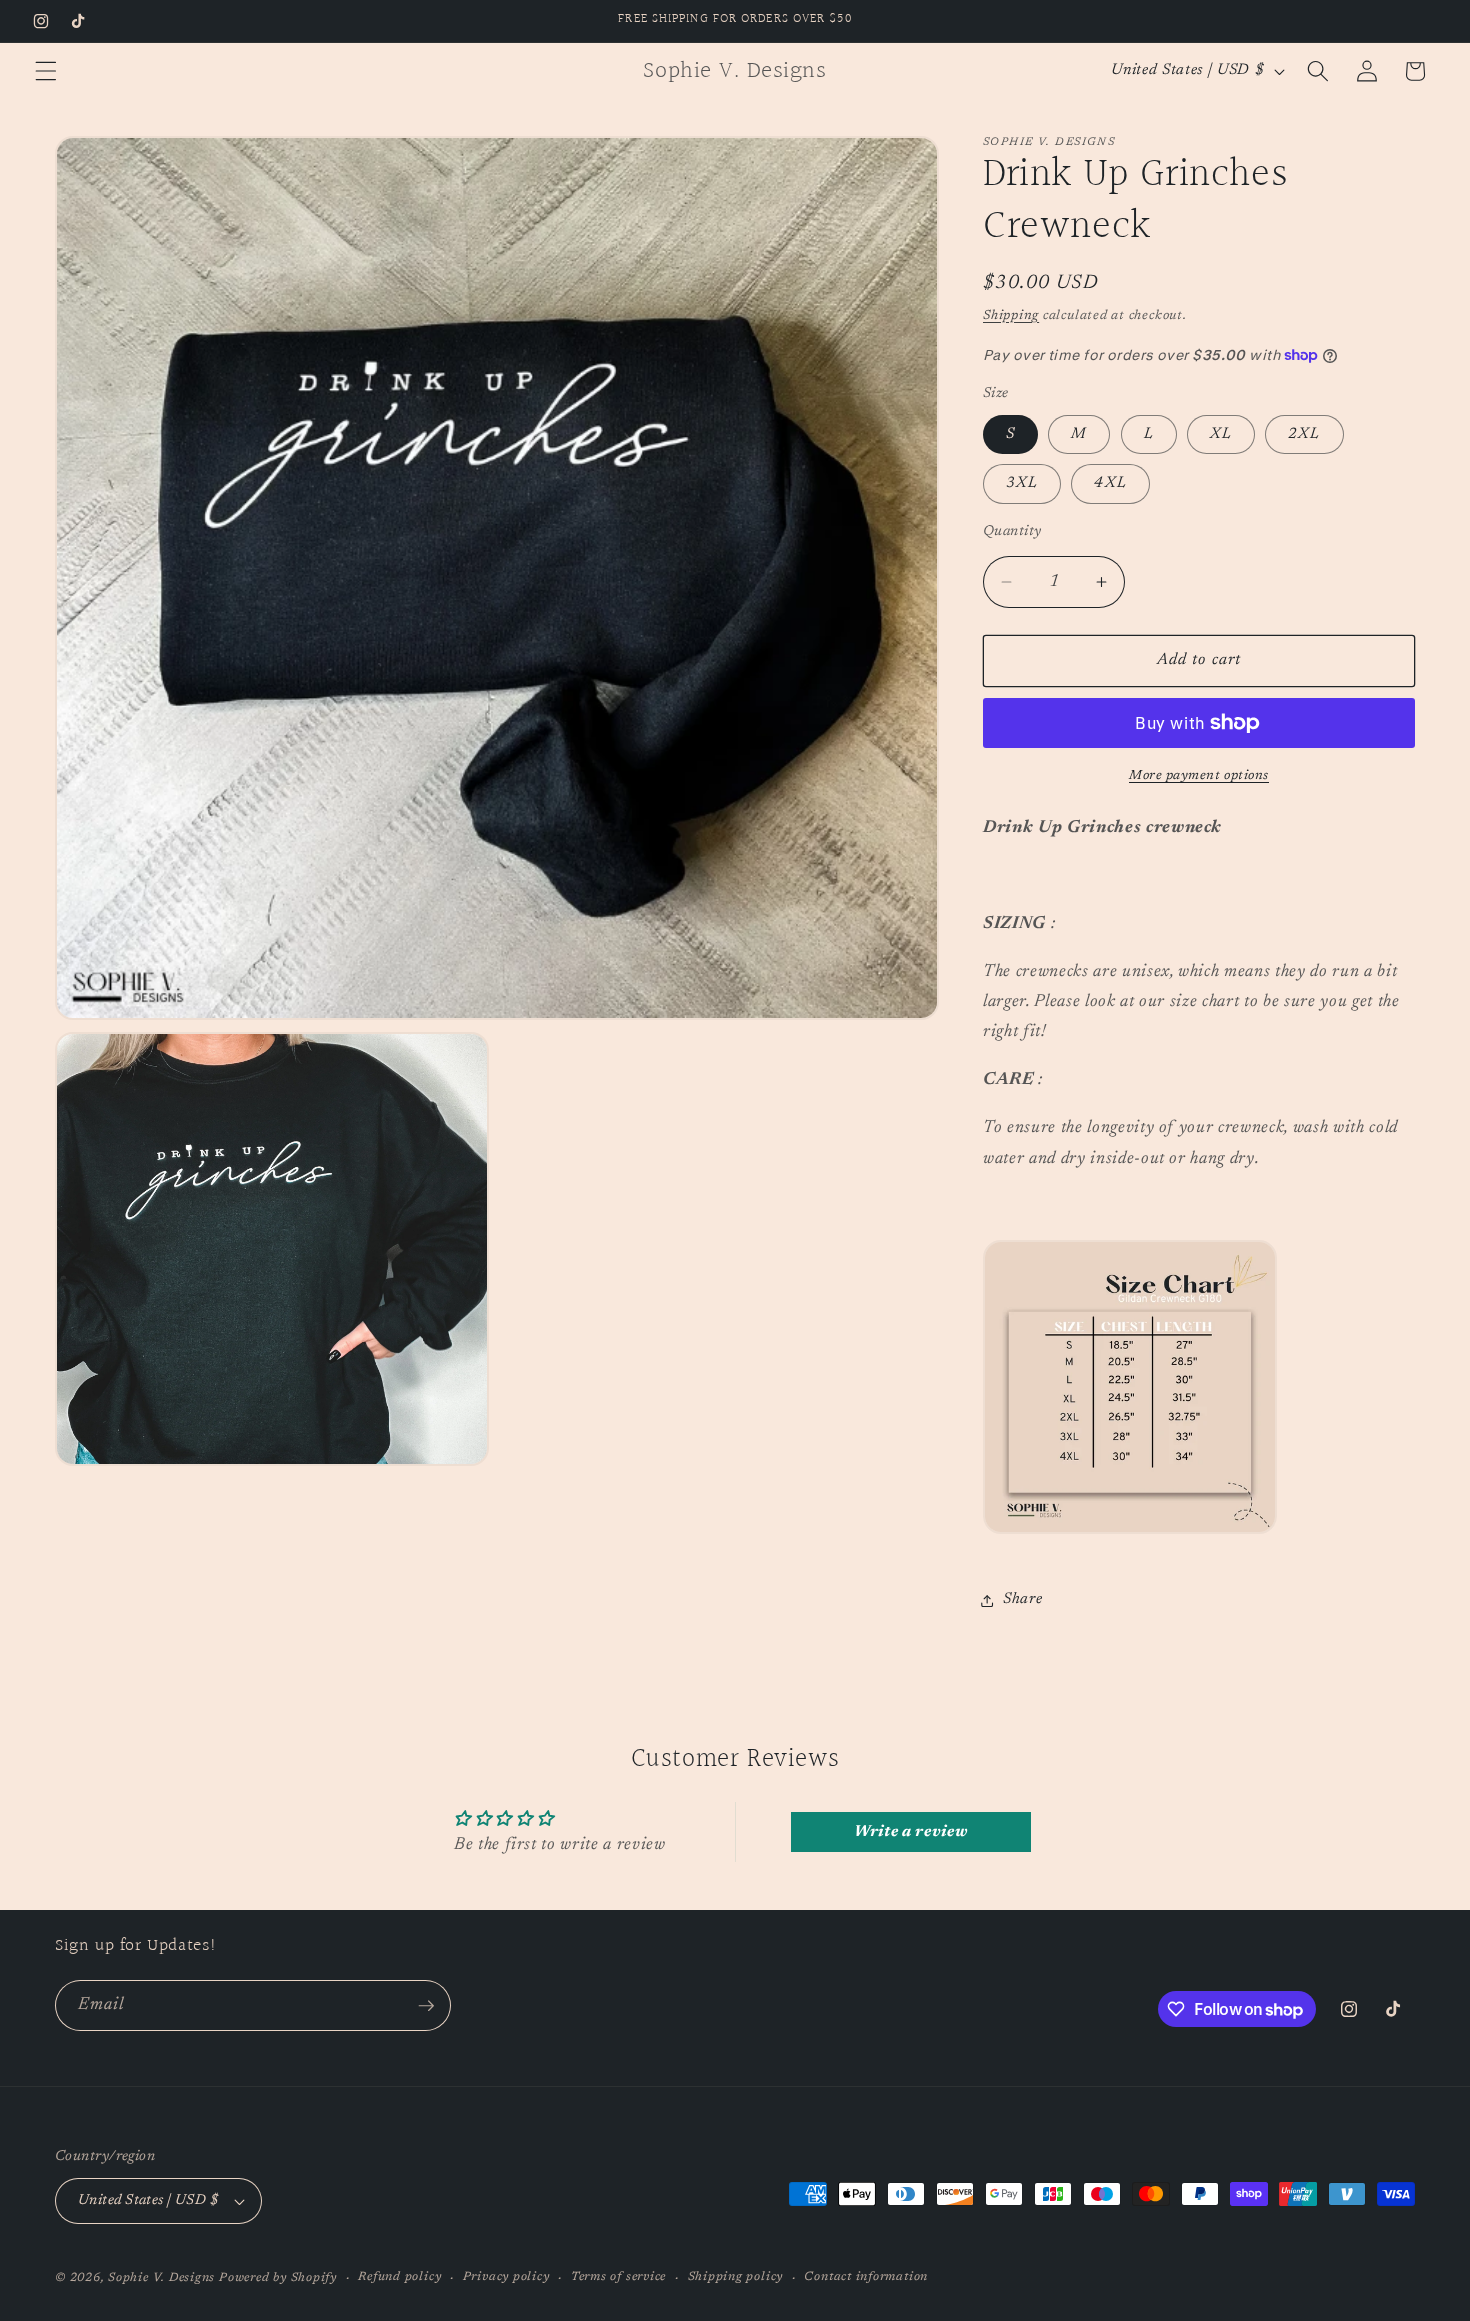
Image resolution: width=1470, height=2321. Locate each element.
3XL (1022, 483)
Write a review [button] (910, 1832)
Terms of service (618, 2277)
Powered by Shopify (278, 2278)
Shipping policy (736, 2277)
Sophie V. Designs (161, 2278)
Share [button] (1022, 1599)
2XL (1304, 434)
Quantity (1012, 531)
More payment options (1199, 775)
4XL (1110, 483)
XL (1221, 434)
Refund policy (399, 2277)
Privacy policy (506, 2277)
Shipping (1011, 315)
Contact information (866, 2277)
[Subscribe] (426, 2006)
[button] (46, 71)
